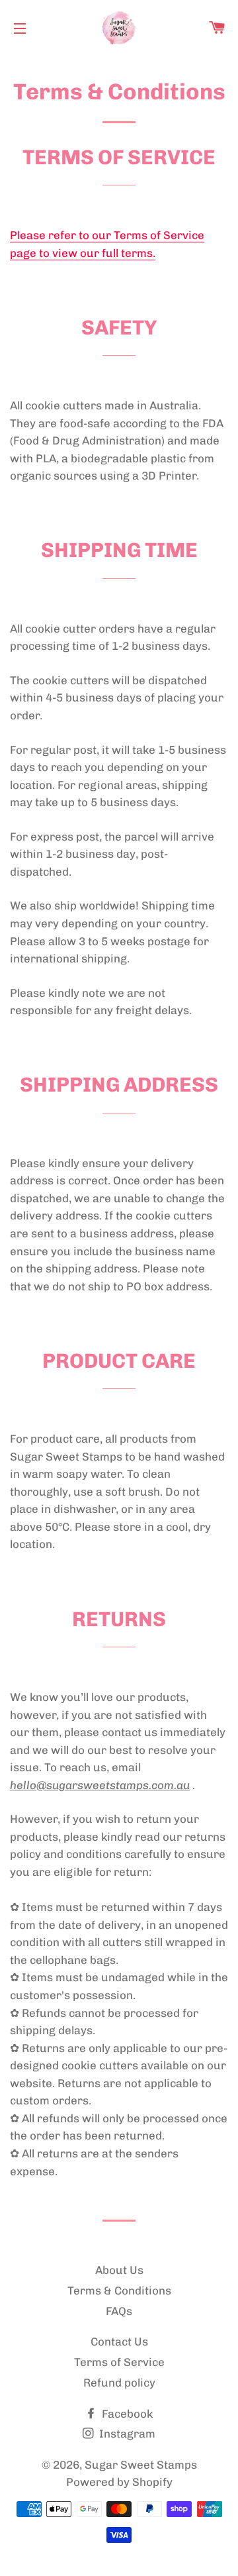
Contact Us (119, 2342)
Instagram (126, 2434)
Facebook (126, 2414)
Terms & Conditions (119, 2291)
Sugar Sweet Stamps (141, 2465)
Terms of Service (119, 2362)
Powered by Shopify (119, 2482)
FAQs (119, 2311)
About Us (119, 2270)
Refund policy (119, 2383)
